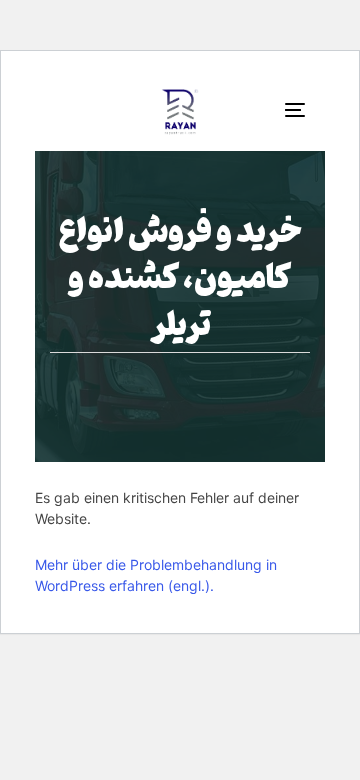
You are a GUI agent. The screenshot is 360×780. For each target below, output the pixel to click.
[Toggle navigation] (263, 109)
